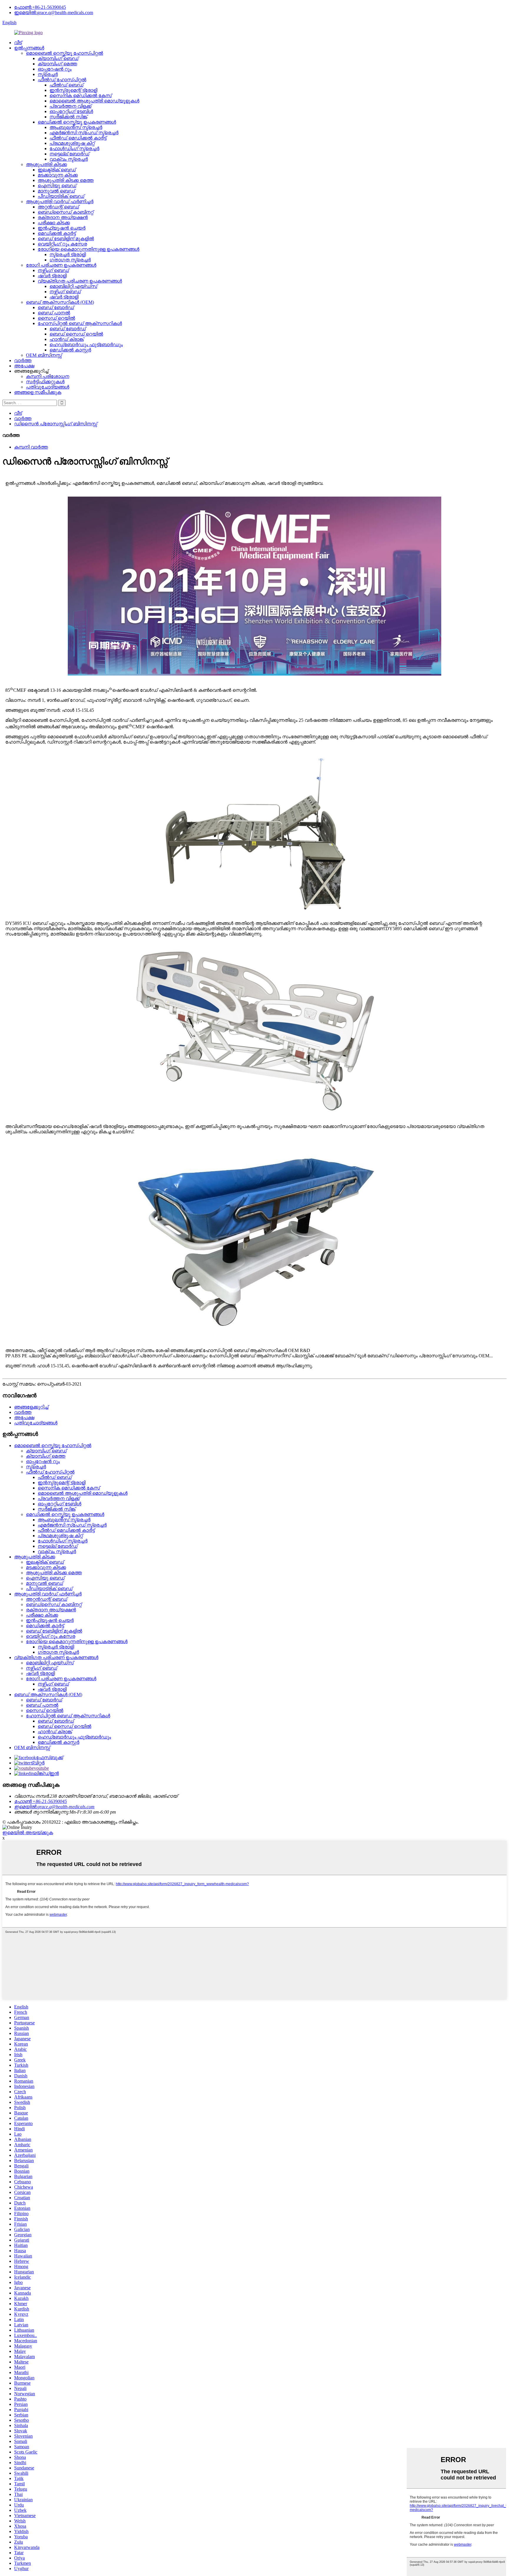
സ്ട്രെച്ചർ (48, 74)
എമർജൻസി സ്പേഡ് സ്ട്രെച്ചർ (84, 133)
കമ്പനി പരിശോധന (48, 376)
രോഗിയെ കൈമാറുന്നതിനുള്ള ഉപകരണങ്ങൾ (89, 249)
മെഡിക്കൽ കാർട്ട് (57, 233)
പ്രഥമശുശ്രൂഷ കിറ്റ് (72, 143)
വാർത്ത (23, 360)
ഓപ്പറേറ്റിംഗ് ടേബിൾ (71, 111)
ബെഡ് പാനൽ (54, 313)
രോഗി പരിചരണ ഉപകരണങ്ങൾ (61, 265)
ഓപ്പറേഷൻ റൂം (55, 69)
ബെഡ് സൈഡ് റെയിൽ (76, 334)
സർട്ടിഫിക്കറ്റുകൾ (45, 382)
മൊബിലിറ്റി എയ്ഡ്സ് (73, 286)
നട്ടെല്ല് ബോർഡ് (69, 154)
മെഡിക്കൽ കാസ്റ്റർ (70, 350)
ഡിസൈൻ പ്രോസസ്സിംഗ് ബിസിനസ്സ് (56, 424)
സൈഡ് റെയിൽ (56, 318)
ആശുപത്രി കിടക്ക (46, 164)
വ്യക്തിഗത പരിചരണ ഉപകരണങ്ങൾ (80, 281)
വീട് (18, 43)
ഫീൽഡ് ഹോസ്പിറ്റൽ (62, 80)
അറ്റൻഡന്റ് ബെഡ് (58, 207)
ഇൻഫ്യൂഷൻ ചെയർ (62, 228)
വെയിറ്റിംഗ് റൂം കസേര (62, 244)
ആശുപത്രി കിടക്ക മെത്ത (66, 180)
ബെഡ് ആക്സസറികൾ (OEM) (60, 302)
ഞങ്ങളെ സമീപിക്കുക (38, 392)
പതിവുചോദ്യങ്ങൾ (48, 387)
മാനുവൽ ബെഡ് (56, 191)
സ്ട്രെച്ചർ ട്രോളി (68, 254)
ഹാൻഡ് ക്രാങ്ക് (67, 339)
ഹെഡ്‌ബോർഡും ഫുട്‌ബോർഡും (86, 345)
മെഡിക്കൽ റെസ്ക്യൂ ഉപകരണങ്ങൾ (77, 122)
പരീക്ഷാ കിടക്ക (54, 223)
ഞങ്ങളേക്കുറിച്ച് (31, 1407)
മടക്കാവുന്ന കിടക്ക (58, 175)
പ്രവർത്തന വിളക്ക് (70, 106)
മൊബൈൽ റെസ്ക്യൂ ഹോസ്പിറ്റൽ (65, 53)
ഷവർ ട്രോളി (52, 276)
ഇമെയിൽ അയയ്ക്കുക (28, 1833)
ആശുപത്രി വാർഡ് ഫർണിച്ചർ (60, 201)
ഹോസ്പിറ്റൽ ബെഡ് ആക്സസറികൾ (80, 323)
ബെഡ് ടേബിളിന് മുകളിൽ (66, 239)
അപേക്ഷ (24, 366)
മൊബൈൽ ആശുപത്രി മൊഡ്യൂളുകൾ (94, 101)
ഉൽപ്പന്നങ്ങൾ (29, 48)
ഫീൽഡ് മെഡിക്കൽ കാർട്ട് (78, 138)
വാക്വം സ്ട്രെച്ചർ (69, 159)
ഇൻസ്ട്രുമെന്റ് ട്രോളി (73, 90)
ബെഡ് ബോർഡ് (56, 307)
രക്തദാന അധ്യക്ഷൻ (63, 217)
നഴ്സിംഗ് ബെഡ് (53, 270)
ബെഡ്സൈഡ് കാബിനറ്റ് (66, 212)
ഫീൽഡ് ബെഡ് (66, 85)
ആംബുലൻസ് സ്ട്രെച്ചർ (76, 127)
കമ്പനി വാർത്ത (31, 447)
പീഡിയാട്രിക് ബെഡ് (61, 196)
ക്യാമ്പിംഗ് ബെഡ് (58, 58)
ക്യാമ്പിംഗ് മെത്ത (57, 64)
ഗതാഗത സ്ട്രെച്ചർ (70, 260)
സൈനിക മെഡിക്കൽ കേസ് (81, 96)
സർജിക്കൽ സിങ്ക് (68, 117)
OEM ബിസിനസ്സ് (44, 355)
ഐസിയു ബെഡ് (57, 186)
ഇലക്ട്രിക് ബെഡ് (57, 170)
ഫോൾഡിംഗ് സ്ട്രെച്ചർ (74, 149)
